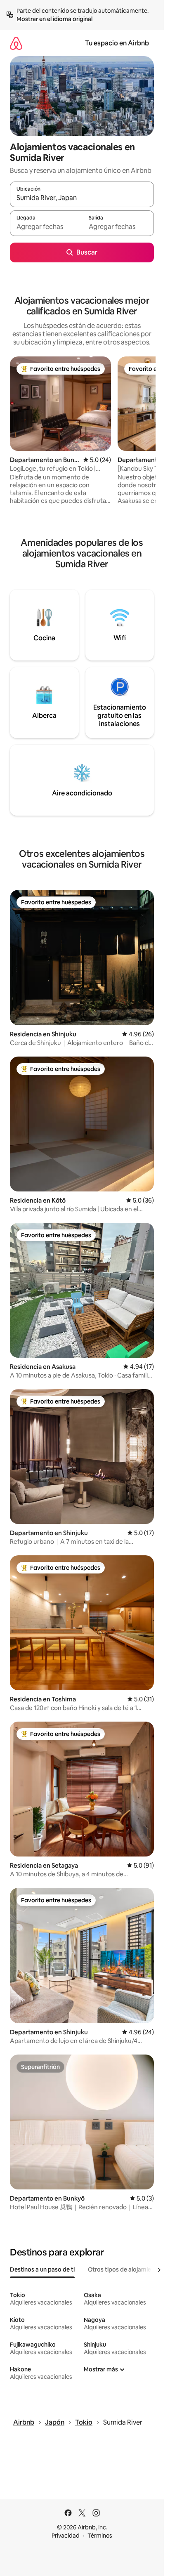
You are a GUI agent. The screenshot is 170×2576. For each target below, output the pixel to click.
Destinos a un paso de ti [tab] (42, 2269)
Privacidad (66, 2536)
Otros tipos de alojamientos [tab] (126, 2269)
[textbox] (46, 227)
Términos (100, 2536)
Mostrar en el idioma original (54, 19)
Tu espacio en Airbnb (117, 43)
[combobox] (82, 198)
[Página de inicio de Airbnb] (16, 43)
